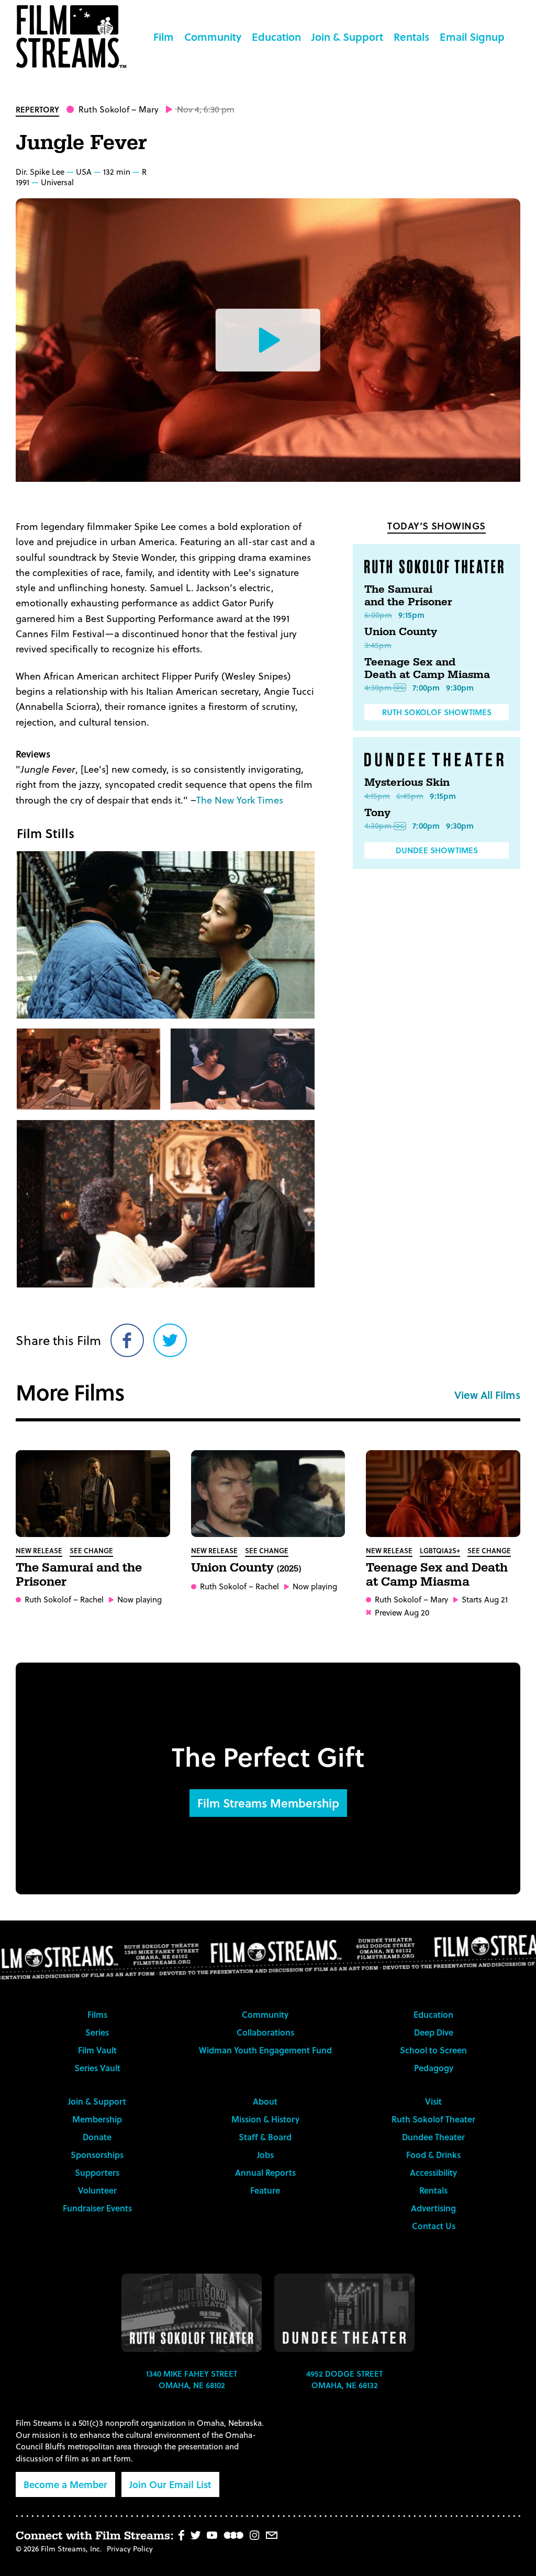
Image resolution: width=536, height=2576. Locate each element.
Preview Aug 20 (402, 1613)
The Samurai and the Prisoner (408, 596)
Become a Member (65, 2484)
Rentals (411, 37)
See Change (91, 1550)
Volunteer (97, 2190)
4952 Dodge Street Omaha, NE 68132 (344, 2380)
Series (97, 2032)
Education (276, 37)
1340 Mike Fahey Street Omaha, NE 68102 (192, 2380)
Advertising (433, 2208)
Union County (401, 632)
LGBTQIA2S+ (440, 1550)
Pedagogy (434, 2068)
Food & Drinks (433, 2155)
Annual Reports (265, 2172)
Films (97, 2014)
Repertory (37, 109)
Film (164, 37)
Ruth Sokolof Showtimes (437, 712)
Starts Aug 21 (485, 1600)
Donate (97, 2137)
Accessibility (433, 2172)
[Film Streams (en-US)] (74, 37)
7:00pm (426, 687)
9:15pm (411, 615)
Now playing (139, 1600)
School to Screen (433, 2050)
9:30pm (460, 687)
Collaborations (265, 2032)
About (265, 2101)
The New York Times (240, 800)
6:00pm (378, 615)
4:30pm (378, 687)
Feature (265, 2190)
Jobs (265, 2155)
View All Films (487, 1395)
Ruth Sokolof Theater (433, 2119)
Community (213, 37)
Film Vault (97, 2050)
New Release (39, 1550)
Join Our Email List (170, 2484)
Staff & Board (265, 2137)
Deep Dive (434, 2032)
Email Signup (472, 37)
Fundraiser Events (97, 2208)
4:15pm (377, 796)
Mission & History (265, 2119)
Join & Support (347, 37)
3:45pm (378, 645)
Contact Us (434, 2226)
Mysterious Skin (407, 783)
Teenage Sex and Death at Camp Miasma (427, 669)
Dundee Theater (433, 2137)
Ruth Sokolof (104, 109)
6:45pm (410, 796)
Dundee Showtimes (437, 850)
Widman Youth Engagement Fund (265, 2050)
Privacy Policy (130, 2549)
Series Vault (97, 2068)
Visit (433, 2101)
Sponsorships (97, 2155)
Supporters (97, 2172)
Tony (377, 813)
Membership (97, 2119)
